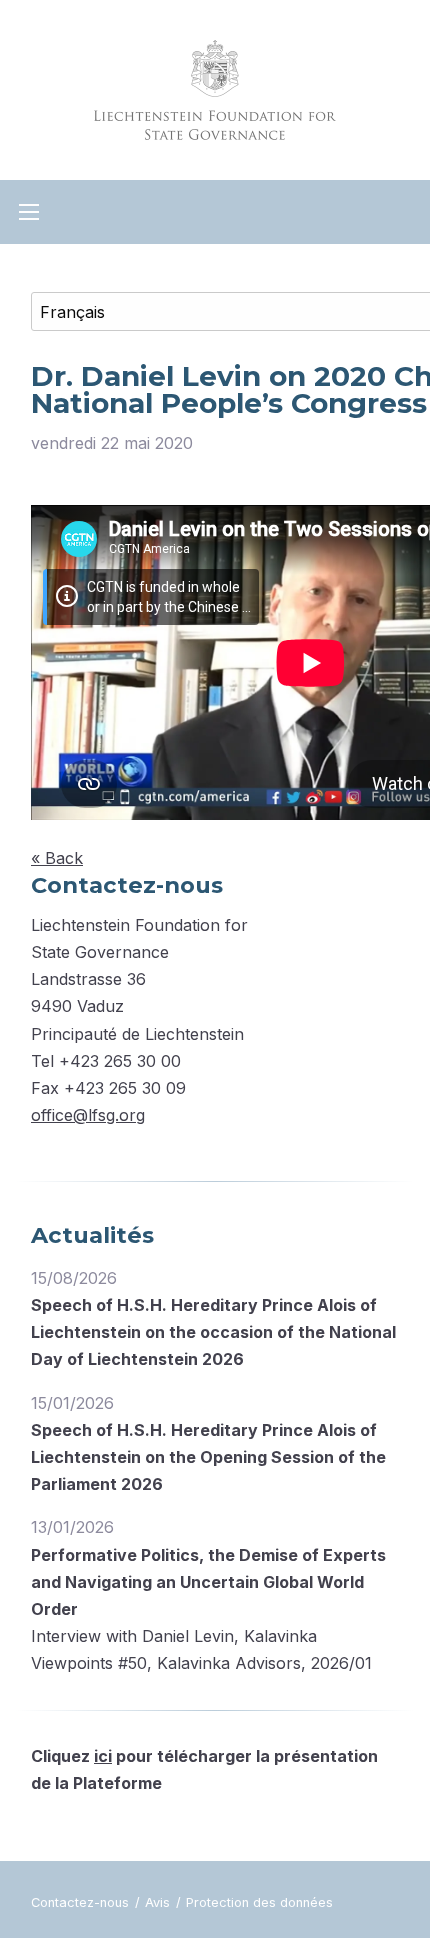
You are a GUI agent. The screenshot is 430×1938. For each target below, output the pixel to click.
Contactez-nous (82, 1902)
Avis (159, 1902)
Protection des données (259, 1902)
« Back (57, 858)
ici (103, 1756)
